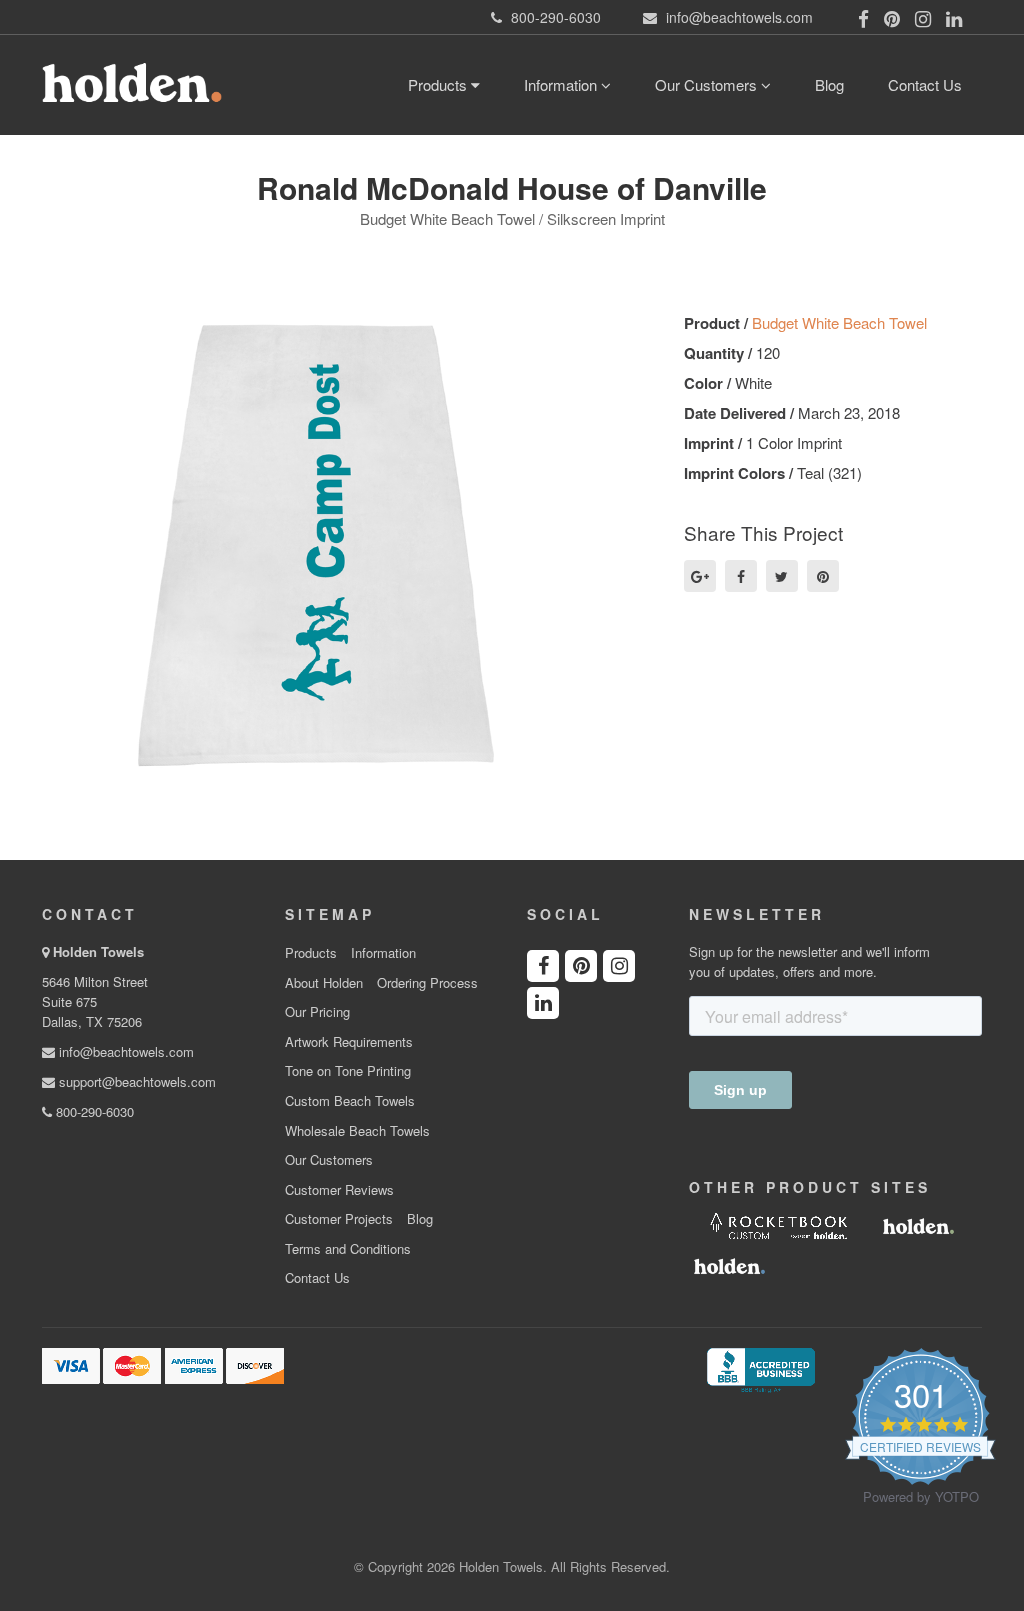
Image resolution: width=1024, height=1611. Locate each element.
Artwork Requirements (349, 1042)
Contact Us (925, 84)
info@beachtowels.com (124, 1051)
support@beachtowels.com (135, 1081)
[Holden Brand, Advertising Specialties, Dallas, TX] (761, 1368)
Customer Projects (339, 1219)
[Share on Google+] (700, 576)
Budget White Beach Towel (839, 322)
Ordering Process (427, 983)
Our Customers (708, 84)
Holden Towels (98, 951)
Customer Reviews (339, 1190)
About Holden (324, 983)
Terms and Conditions (348, 1249)
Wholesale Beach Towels (357, 1131)
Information (562, 84)
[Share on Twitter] (782, 576)
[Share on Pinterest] (823, 576)
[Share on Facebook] (741, 576)
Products (439, 84)
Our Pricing (317, 1012)
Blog (829, 84)
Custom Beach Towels (350, 1101)
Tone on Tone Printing (348, 1071)
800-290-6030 (93, 1111)
